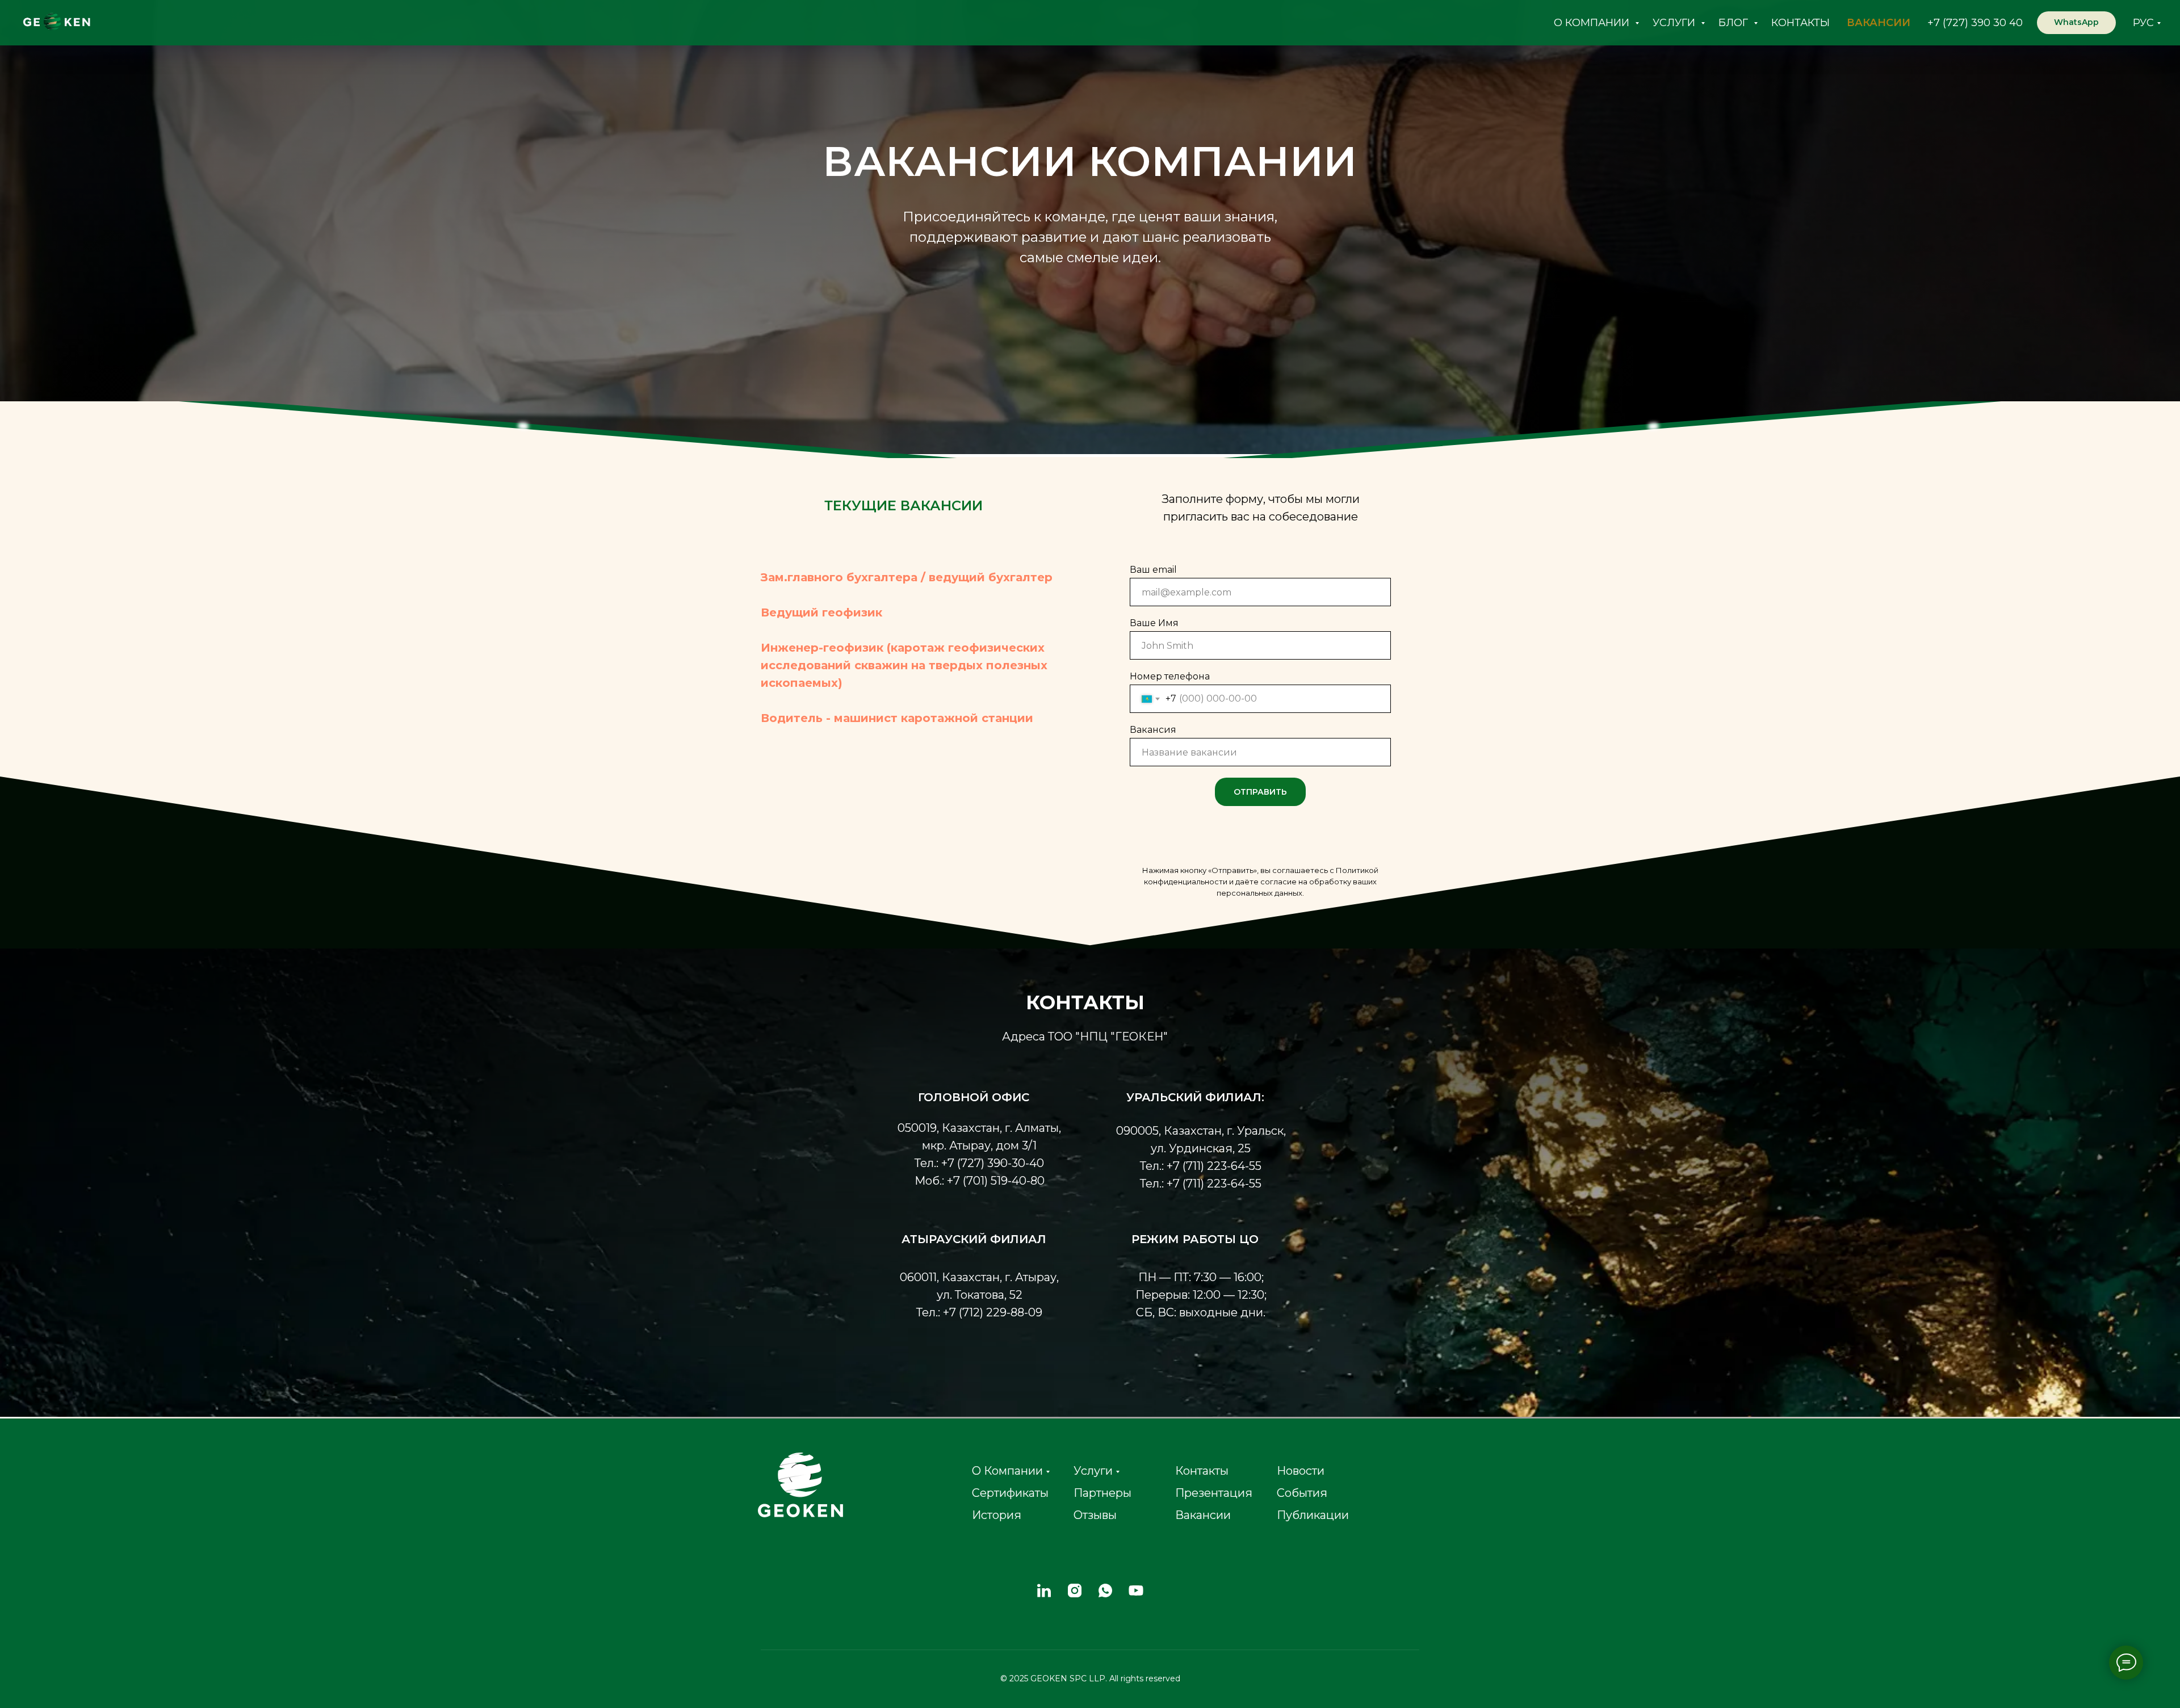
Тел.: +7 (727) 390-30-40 (979, 1163)
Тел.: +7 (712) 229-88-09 (979, 1312)
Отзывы (1095, 1515)
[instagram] (1075, 1591)
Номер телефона (1170, 676)
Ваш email (1153, 570)
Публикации (1313, 1515)
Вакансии (1203, 1515)
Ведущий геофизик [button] (821, 612)
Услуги (1093, 1471)
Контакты (1202, 1471)
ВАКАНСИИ (1879, 23)
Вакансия (1153, 730)
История (997, 1515)
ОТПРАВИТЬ (1260, 792)
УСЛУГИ (1675, 23)
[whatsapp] (1105, 1591)
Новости (1301, 1471)
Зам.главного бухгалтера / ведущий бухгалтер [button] (907, 577)
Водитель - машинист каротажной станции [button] (897, 718)
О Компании (1007, 1471)
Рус (2143, 23)
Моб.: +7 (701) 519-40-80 (980, 1181)
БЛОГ (1735, 23)
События (1302, 1493)
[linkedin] (1044, 1591)
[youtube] (1136, 1591)
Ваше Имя (1154, 623)
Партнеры (1102, 1493)
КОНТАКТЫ (1800, 23)
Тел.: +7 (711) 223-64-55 (1201, 1166)
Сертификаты (1010, 1493)
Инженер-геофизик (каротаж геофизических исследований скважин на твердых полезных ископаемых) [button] (904, 665)
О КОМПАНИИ (1593, 23)
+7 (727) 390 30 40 (1975, 23)
